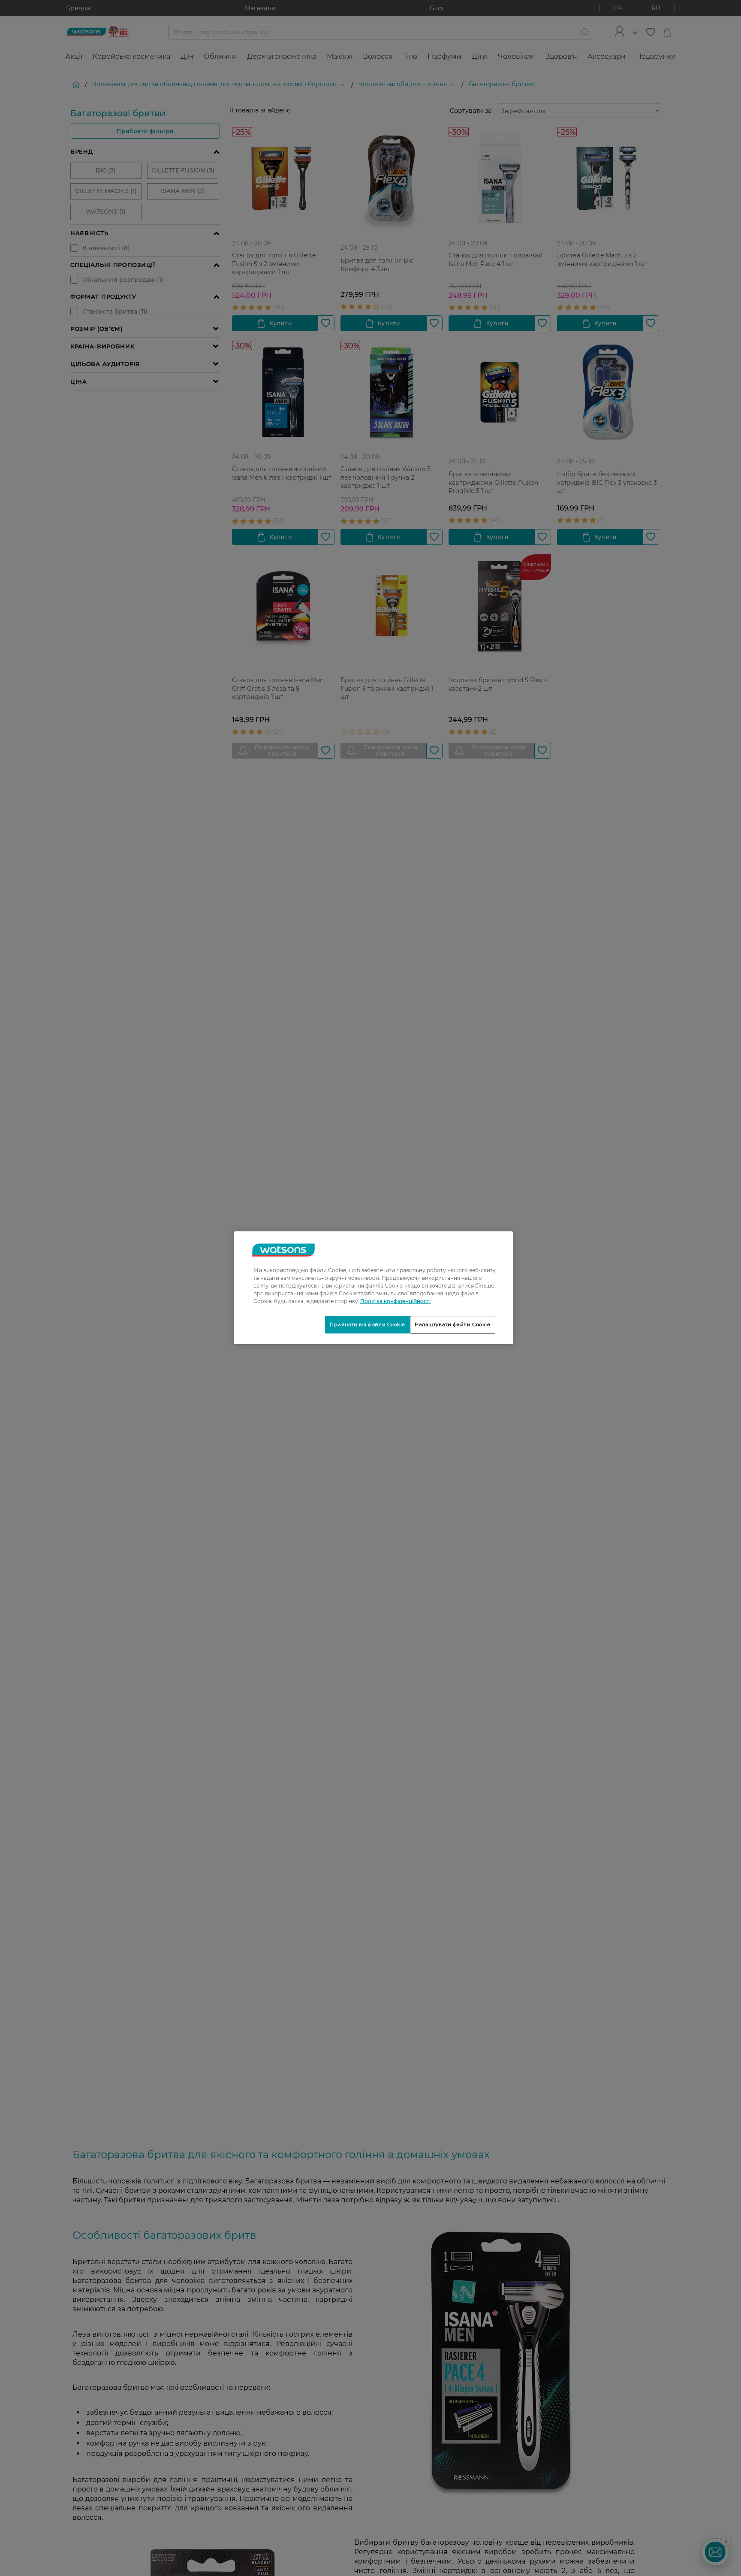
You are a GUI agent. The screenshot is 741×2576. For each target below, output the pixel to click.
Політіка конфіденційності (395, 1301)
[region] (374, 1288)
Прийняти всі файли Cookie (367, 1324)
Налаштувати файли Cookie (453, 1324)
